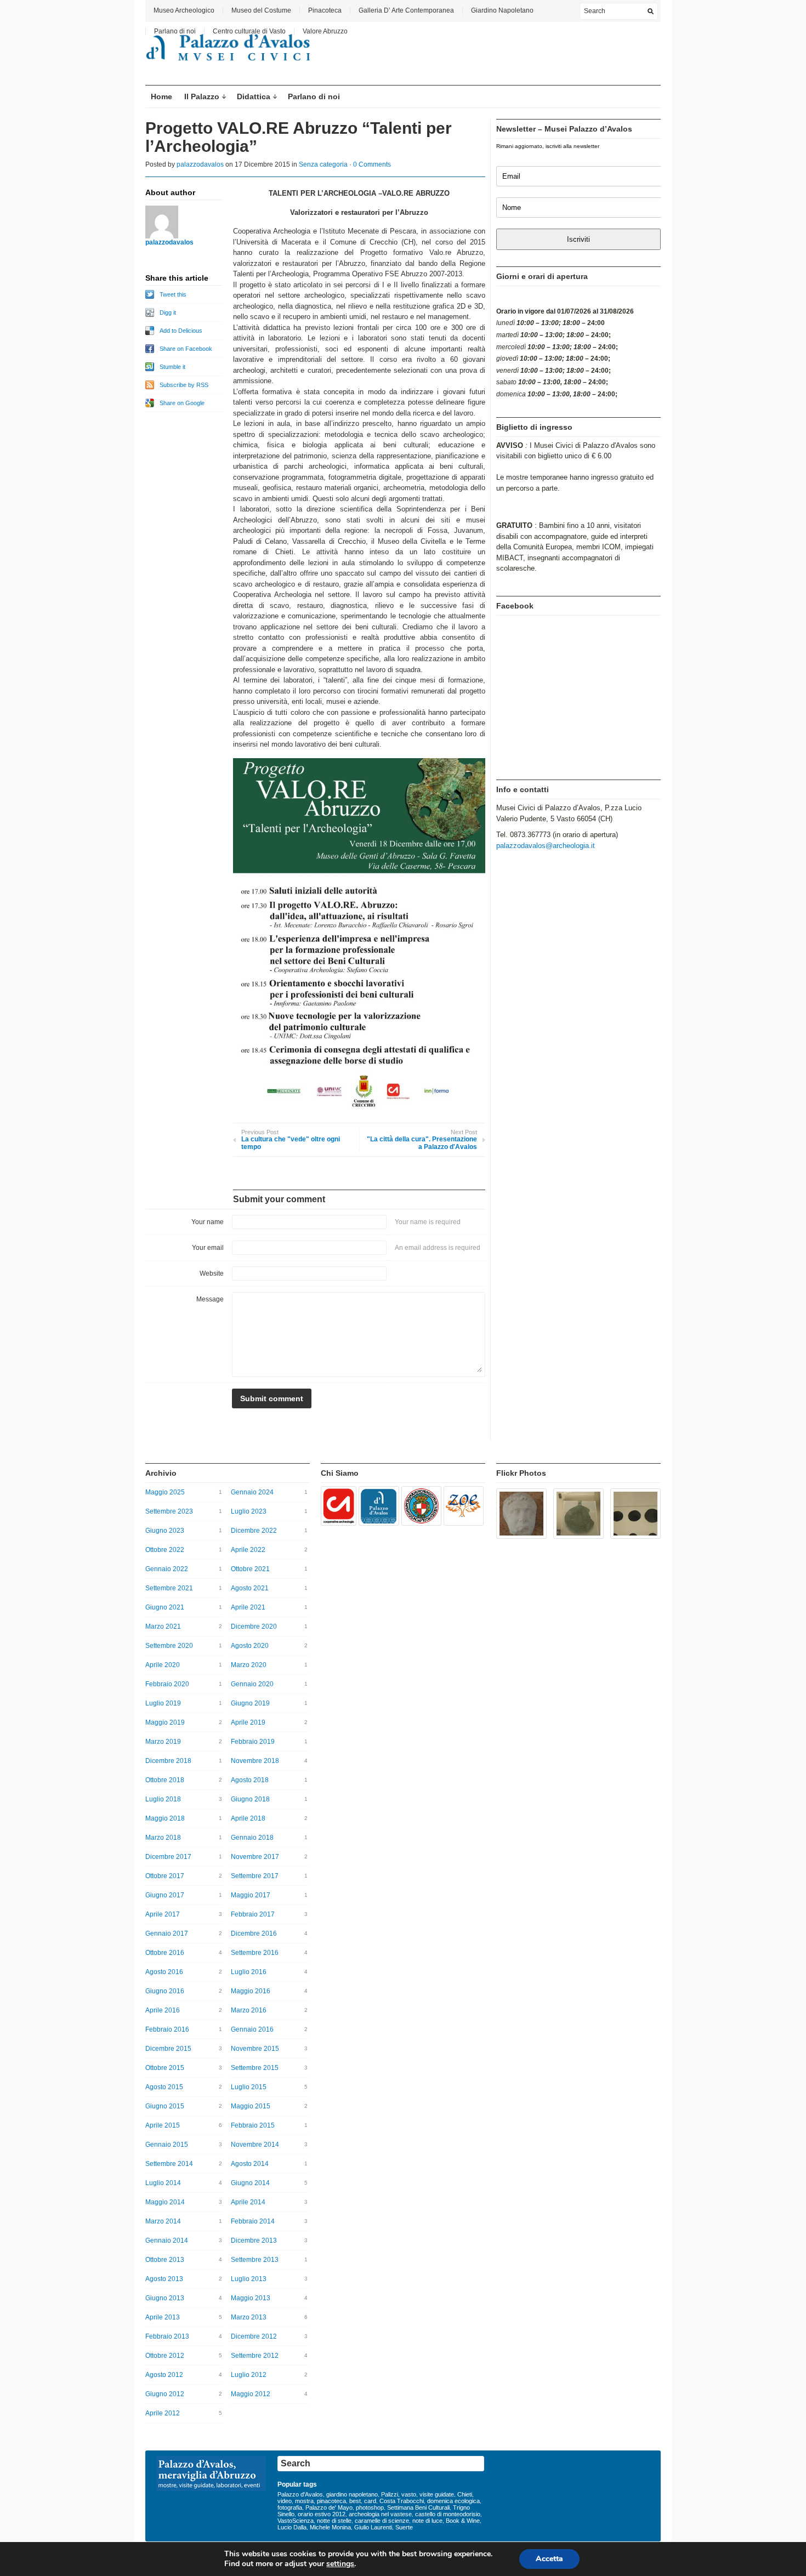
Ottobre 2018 (165, 1780)
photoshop (370, 2507)
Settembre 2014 (169, 2164)
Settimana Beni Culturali (418, 2507)
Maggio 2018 (165, 1818)
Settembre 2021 (169, 1588)
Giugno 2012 (165, 2394)
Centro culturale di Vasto (249, 31)
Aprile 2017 (163, 1914)
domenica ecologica (453, 2501)
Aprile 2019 (248, 1722)
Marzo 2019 (163, 1742)
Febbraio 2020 (167, 1684)
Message (210, 1299)
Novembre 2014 (255, 2145)
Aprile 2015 (163, 2125)
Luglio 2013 (249, 2279)
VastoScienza (296, 2521)
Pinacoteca (325, 10)
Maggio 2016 (251, 1991)
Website (212, 1273)
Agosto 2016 (164, 1972)
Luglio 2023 (249, 1511)
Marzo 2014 (163, 2221)
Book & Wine (463, 2521)
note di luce (427, 2521)
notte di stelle (334, 2521)
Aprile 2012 (163, 2413)
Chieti (465, 2494)
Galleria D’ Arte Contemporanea (406, 10)
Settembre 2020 (169, 1646)
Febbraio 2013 (167, 2336)
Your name (208, 1222)
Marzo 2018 (163, 1838)
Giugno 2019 (250, 1703)
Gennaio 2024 (252, 1492)
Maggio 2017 (251, 1895)
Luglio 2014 (163, 2183)
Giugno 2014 (250, 2183)
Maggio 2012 (251, 2394)
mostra (304, 2501)
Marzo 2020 (249, 1665)
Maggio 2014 (165, 2202)
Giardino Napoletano (502, 10)
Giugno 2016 (165, 1991)
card (370, 2501)
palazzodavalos (200, 164)
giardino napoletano (352, 2494)
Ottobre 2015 (165, 2068)
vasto (409, 2494)
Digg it (168, 312)
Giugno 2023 (165, 1531)
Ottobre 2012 (165, 2356)
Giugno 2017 (165, 1895)
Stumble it (172, 367)
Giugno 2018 (250, 1799)
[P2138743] (379, 1506)
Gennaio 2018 (252, 1838)
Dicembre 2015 (168, 2049)
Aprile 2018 (248, 1818)
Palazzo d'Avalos (300, 2494)
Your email (208, 1248)
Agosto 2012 (164, 2375)
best (355, 2501)
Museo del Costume (261, 10)
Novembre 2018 (255, 1761)
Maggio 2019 (165, 1722)
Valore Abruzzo (325, 31)
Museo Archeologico (184, 10)
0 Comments (372, 164)
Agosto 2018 (250, 1780)
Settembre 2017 (255, 1876)
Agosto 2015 (164, 2087)
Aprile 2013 (163, 2317)
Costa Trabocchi (402, 2501)
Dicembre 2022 (254, 1531)
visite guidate (437, 2494)
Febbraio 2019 (253, 1742)
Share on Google (182, 403)
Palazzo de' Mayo (329, 2507)
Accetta (549, 2559)
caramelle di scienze (382, 2521)
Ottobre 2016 (165, 1953)
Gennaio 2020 (252, 1684)
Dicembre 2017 (168, 1857)
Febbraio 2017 (253, 1914)
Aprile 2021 (248, 1607)
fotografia (290, 2507)
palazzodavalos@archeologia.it (546, 846)
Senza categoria (323, 164)
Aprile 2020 (163, 1665)
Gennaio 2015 (167, 2145)
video (285, 2501)
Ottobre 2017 (165, 1876)
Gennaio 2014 (167, 2241)
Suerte (404, 2527)
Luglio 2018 (163, 1799)
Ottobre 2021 (250, 1569)
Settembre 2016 (255, 1953)
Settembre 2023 (169, 1511)
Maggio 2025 (165, 1492)
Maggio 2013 (251, 2298)
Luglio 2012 (249, 2375)
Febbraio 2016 (167, 2029)
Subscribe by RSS (184, 385)
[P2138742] (421, 1506)
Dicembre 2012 (254, 2336)
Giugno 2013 (165, 2298)
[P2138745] (339, 1506)
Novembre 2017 (255, 1857)
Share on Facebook (186, 349)
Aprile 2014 (248, 2202)
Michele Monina (330, 2527)
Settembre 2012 (255, 2356)
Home (161, 96)
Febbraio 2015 (253, 2125)
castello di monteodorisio (448, 2514)
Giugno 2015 (165, 2106)
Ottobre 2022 (165, 1550)
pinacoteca (331, 2501)
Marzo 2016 (249, 2010)
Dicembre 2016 (254, 1934)
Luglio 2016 (249, 1972)
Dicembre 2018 (168, 1761)
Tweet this (173, 294)
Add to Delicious (181, 331)
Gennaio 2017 (167, 1934)
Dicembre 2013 (254, 2241)
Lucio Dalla (292, 2527)
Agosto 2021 (250, 1588)
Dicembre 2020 (254, 1627)
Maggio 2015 (251, 2106)
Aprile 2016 (163, 2010)
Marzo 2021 (163, 1627)
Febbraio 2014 (253, 2221)
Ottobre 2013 (165, 2260)
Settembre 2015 (255, 2068)
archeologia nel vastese (380, 2514)
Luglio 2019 (163, 1703)
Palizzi (390, 2494)
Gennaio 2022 (167, 1569)
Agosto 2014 (250, 2164)
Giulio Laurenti (373, 2527)
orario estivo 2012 (322, 2514)
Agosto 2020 (250, 1646)
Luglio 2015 (249, 2087)
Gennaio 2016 (252, 2029)
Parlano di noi (175, 31)
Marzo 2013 (249, 2317)
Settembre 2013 (255, 2260)
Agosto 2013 (164, 2279)
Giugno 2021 (165, 1607)
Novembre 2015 (255, 2049)
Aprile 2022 (248, 1550)
